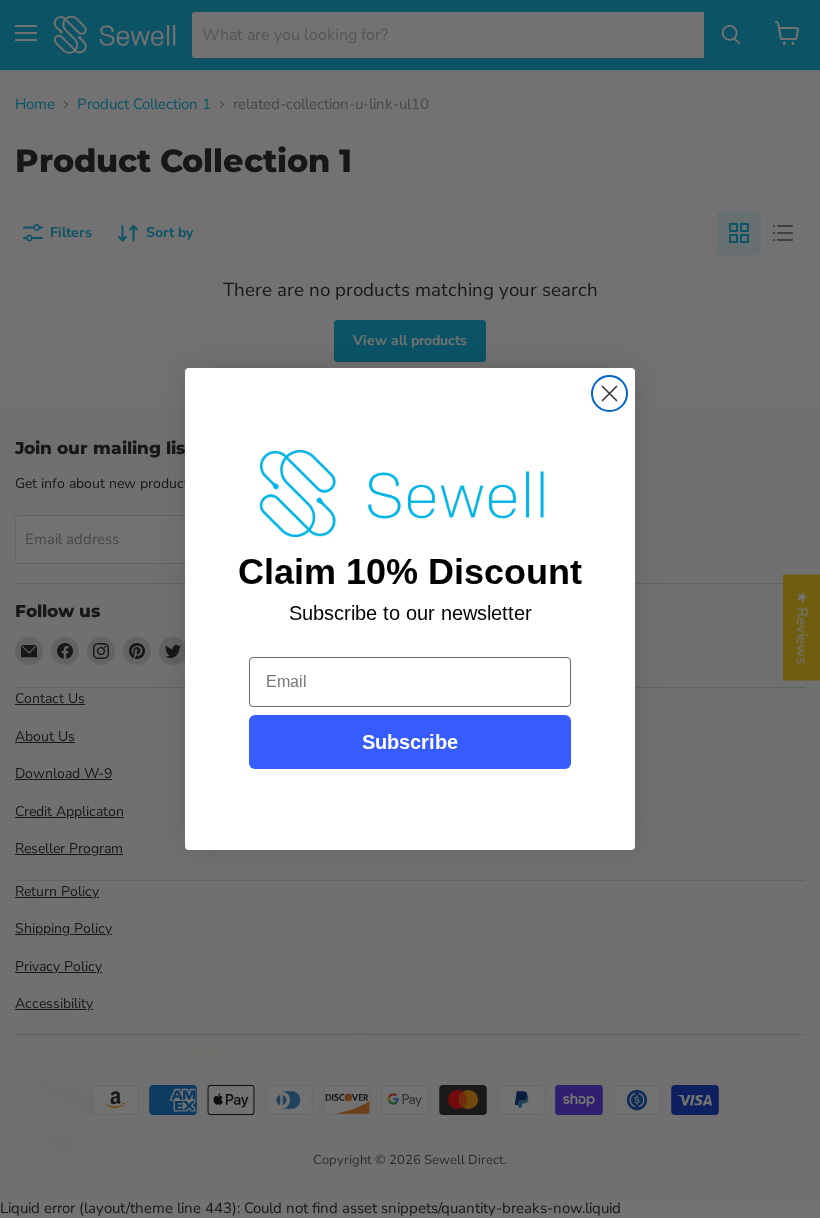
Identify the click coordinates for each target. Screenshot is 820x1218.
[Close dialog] (609, 393)
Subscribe (410, 742)
